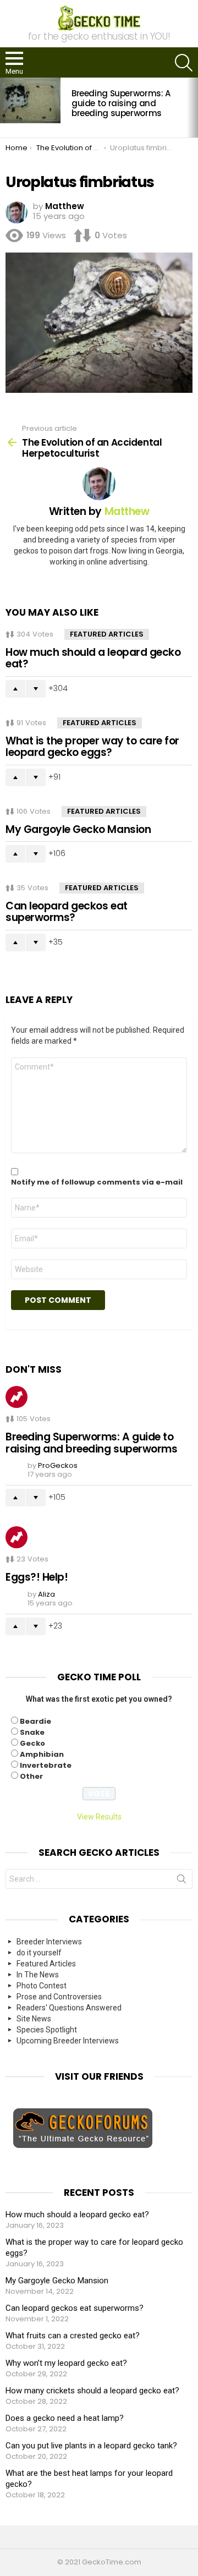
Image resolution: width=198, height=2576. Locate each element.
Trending (16, 1397)
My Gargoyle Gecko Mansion (78, 829)
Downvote (36, 689)
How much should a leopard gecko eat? (93, 658)
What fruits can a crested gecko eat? (73, 2336)
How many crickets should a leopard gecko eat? (92, 2391)
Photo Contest (42, 1986)
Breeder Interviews (49, 1942)
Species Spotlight (47, 2030)
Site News (34, 2019)
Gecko (32, 1743)
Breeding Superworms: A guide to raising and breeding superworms (121, 103)
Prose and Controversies (59, 1997)
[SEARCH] (184, 63)
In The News (38, 1975)
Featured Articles (107, 634)
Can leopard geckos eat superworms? (67, 912)
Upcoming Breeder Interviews (68, 2041)
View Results (99, 1817)
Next (193, 108)
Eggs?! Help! (37, 1577)
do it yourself (39, 1953)
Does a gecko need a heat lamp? (65, 2418)
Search (182, 1881)
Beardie (35, 1721)
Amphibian (42, 1754)
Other (31, 1776)
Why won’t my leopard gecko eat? (66, 2363)
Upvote (15, 689)
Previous (5, 108)
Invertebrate (46, 1765)
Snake (32, 1732)
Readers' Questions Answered (69, 2008)
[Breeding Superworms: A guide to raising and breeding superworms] (30, 100)
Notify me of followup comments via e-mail (97, 1182)
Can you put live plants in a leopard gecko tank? (91, 2446)
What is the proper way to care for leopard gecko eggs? (92, 747)
